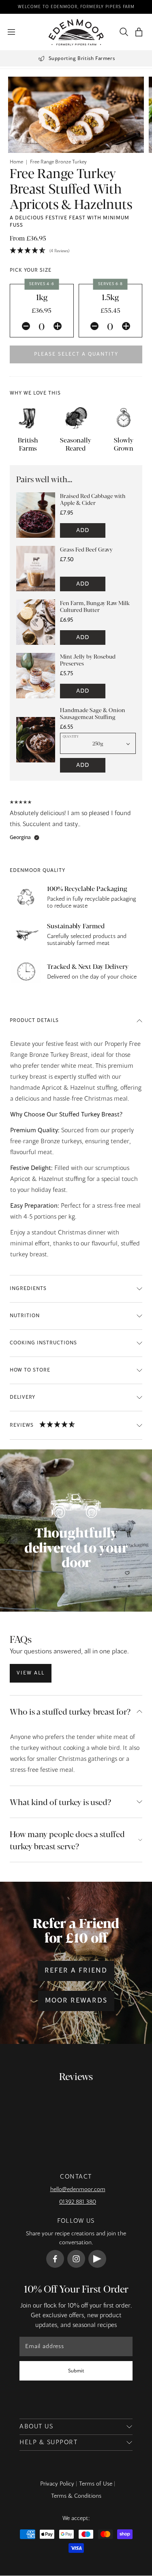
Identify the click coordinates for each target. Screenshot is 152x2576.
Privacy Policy (57, 2484)
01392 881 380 (78, 2202)
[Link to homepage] (76, 32)
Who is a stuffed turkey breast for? (70, 1711)
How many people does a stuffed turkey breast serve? (67, 1840)
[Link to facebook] (55, 2259)
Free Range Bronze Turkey (58, 162)
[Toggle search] (122, 32)
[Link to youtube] (97, 2259)
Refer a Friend (76, 1971)
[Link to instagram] (76, 2259)
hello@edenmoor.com (78, 2190)
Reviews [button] (22, 1425)
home (16, 162)
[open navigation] (11, 32)
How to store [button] (30, 1370)
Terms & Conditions (76, 2496)
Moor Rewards (76, 2001)
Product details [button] (34, 1021)
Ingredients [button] (28, 1289)
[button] (139, 32)
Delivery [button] (22, 1397)
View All (31, 1673)
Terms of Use (96, 2484)
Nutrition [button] (25, 1316)
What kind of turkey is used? (60, 1802)
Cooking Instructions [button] (43, 1343)
